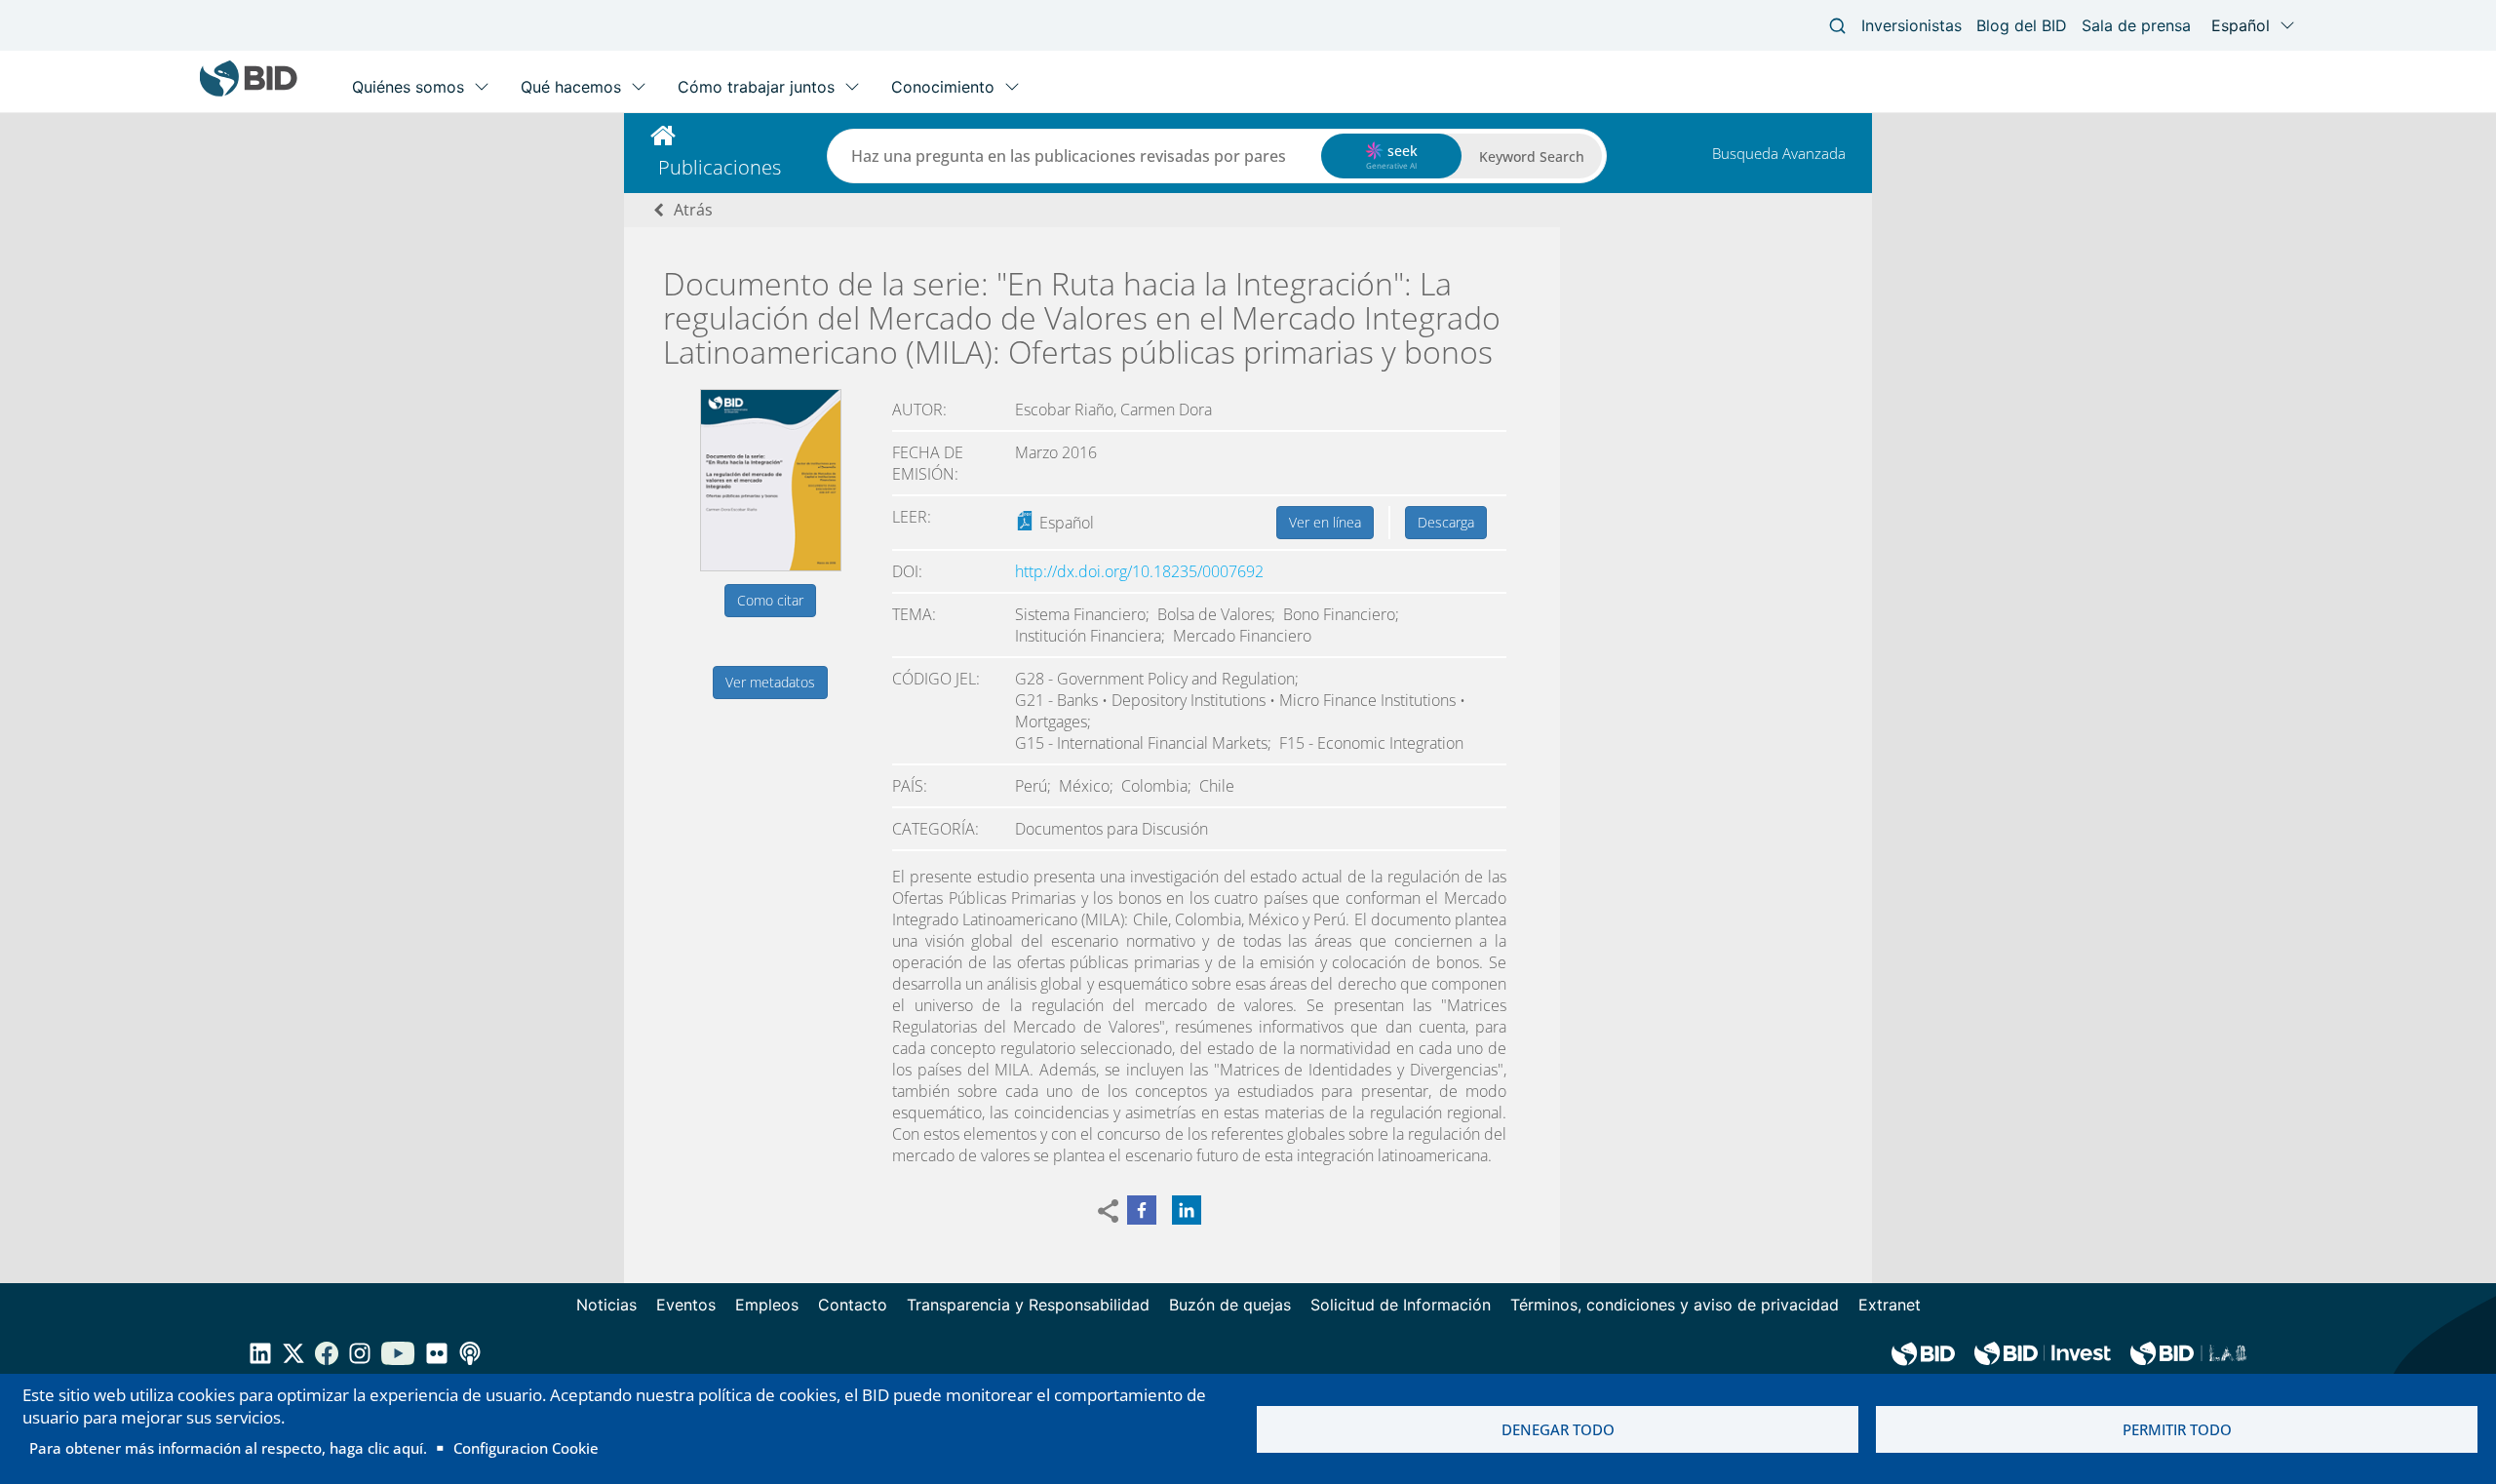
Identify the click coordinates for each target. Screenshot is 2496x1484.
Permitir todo (2177, 1429)
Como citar (770, 600)
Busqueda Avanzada (1779, 153)
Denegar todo (1558, 1429)
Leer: (912, 517)
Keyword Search (1532, 156)
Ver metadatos (770, 682)
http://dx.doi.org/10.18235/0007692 (1139, 571)
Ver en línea (1325, 522)
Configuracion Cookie (526, 1448)
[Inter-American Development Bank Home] (249, 92)
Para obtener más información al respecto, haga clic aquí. (228, 1448)
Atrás (693, 210)
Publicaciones (720, 167)
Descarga (1446, 522)
